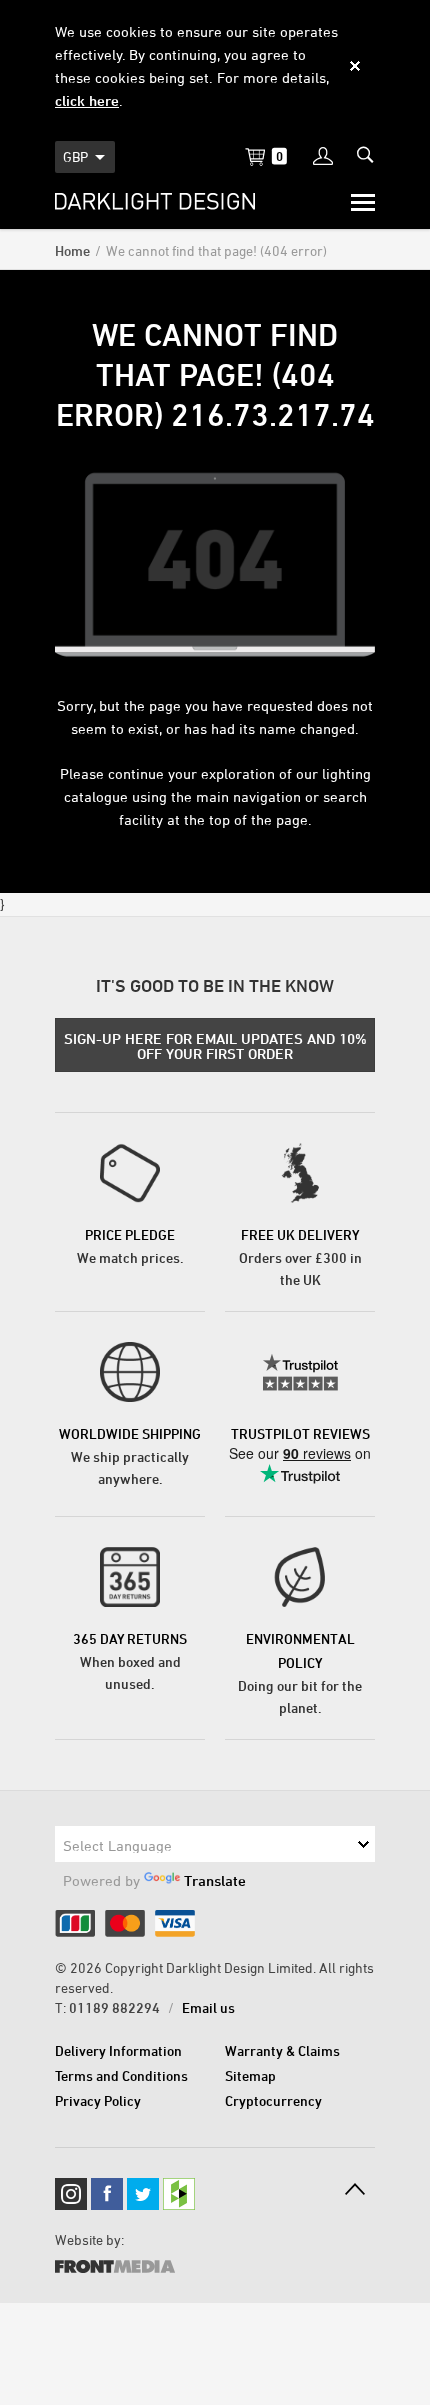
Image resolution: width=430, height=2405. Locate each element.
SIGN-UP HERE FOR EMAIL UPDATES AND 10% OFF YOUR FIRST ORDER (215, 1046)
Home (72, 250)
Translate (215, 1880)
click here (87, 100)
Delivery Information (118, 2050)
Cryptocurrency (273, 2100)
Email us (208, 2007)
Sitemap (250, 2075)
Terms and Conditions (121, 2075)
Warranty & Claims (282, 2050)
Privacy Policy (98, 2100)
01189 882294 (114, 2007)
